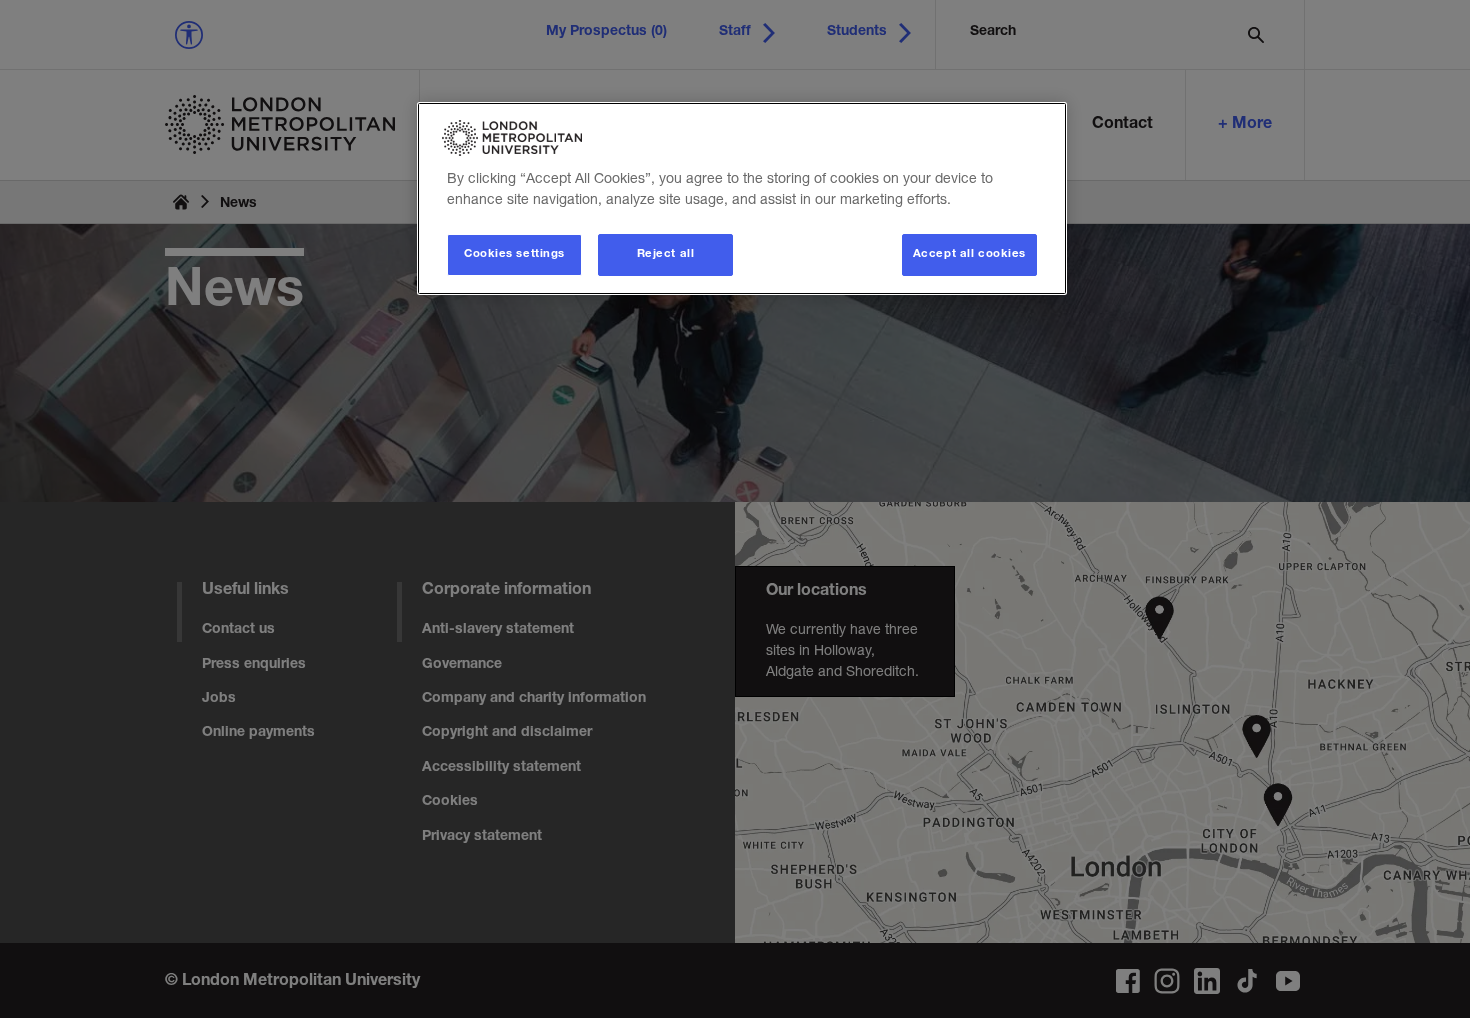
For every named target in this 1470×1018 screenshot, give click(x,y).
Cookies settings (514, 254)
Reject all (666, 254)
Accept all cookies (969, 254)
